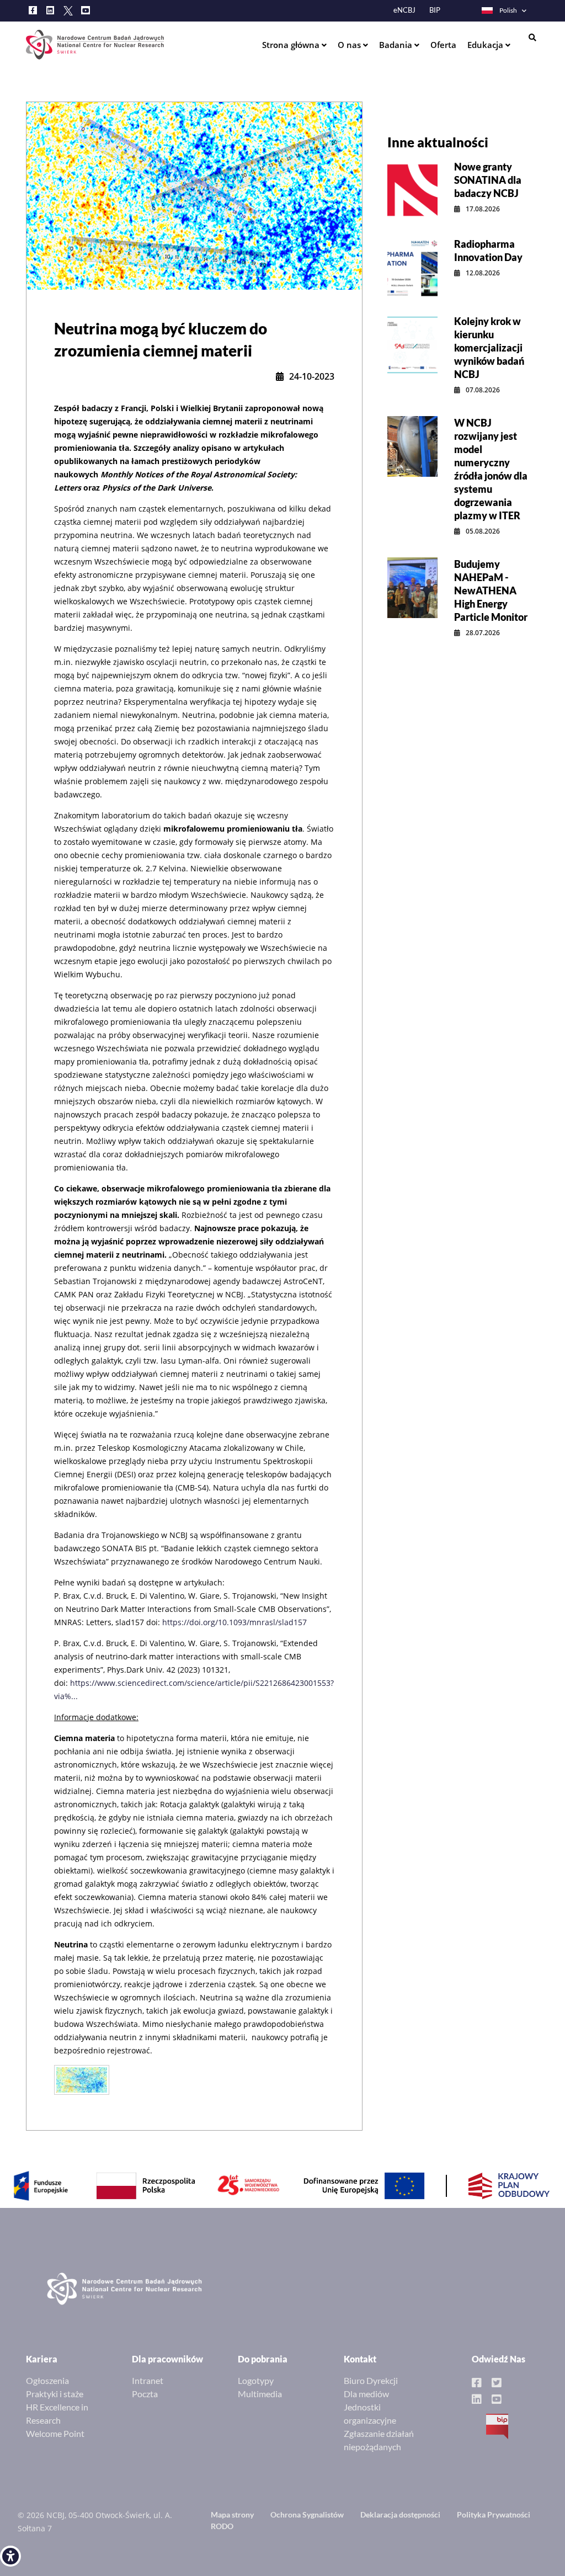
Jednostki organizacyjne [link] (370, 2413)
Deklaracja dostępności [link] (400, 2514)
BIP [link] (435, 10)
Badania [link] (397, 45)
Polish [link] (508, 10)
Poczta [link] (145, 2394)
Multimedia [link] (260, 2394)
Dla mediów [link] (366, 2394)
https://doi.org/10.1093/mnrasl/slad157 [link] (234, 1622)
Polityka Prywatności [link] (494, 2514)
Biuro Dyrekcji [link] (371, 2380)
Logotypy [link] (256, 2380)
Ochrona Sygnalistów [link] (307, 2514)
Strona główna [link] (292, 45)
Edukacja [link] (486, 45)
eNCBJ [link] (404, 10)
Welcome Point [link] (55, 2433)
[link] (10, 2556)
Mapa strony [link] (232, 2514)
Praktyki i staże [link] (55, 2394)
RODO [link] (222, 2526)
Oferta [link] (443, 45)
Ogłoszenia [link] (47, 2380)
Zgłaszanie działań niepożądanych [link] (379, 2440)
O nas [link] (350, 45)
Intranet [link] (148, 2380)
